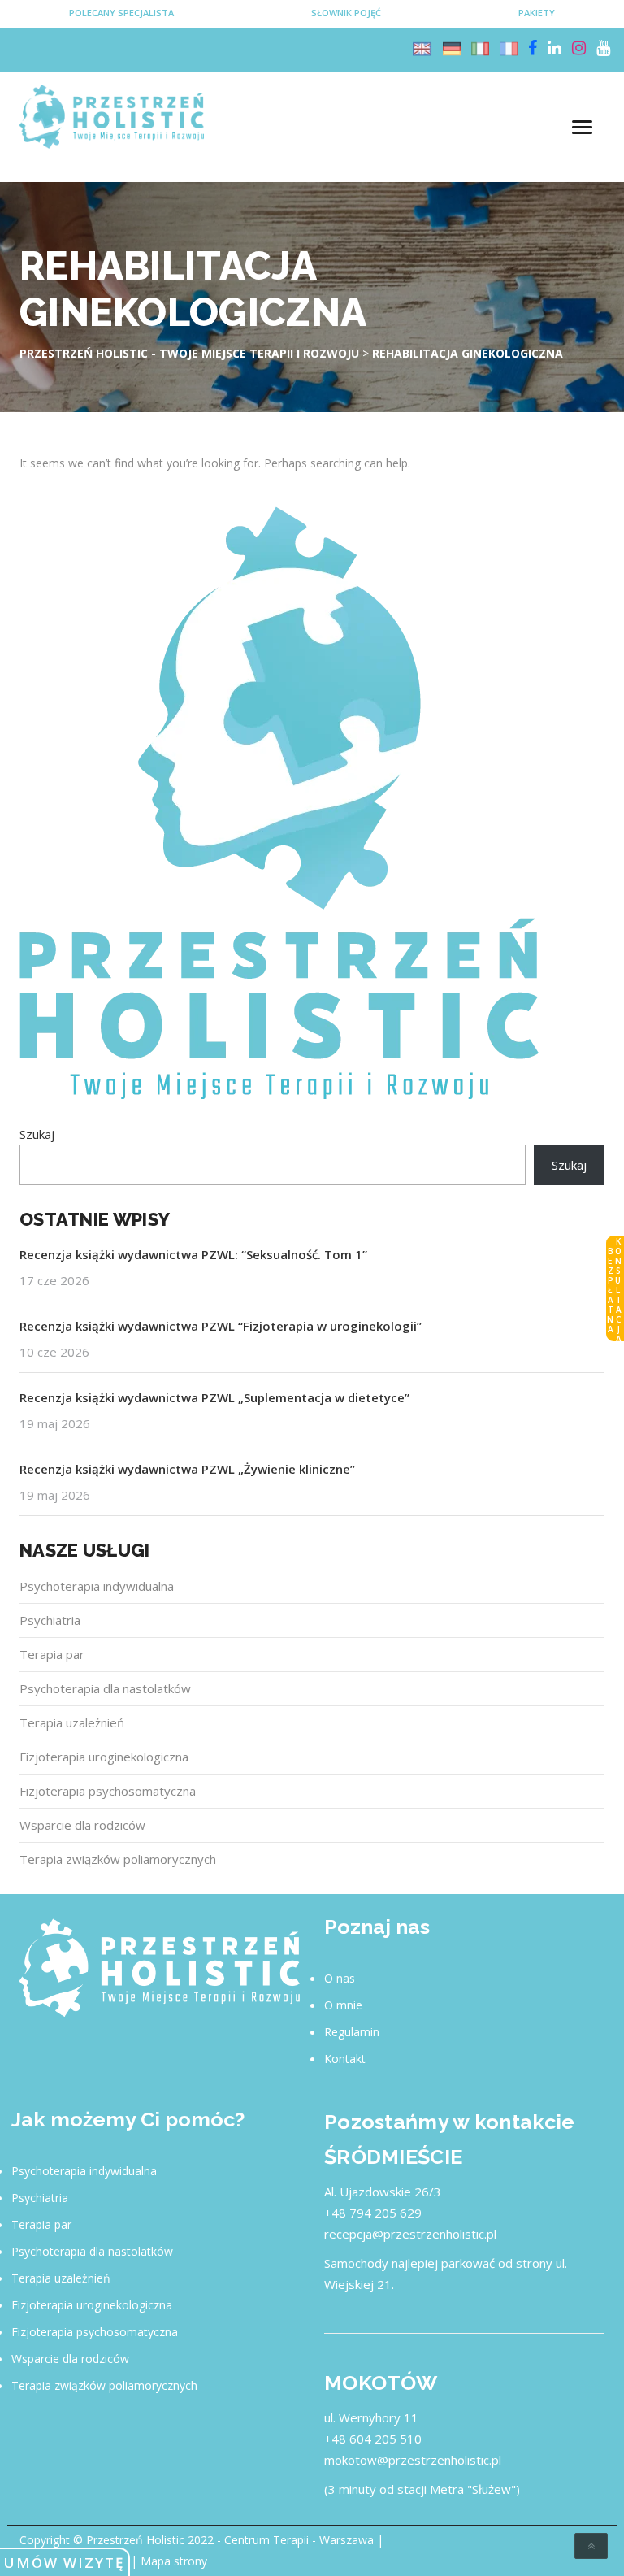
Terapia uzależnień (72, 1722)
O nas (340, 1978)
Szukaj (37, 1134)
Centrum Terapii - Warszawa (299, 2540)
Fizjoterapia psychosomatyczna (108, 1791)
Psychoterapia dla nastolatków (105, 1688)
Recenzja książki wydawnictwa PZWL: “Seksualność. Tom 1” (193, 1254)
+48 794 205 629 (373, 2213)
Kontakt (345, 2059)
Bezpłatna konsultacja (614, 1289)
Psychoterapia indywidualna (97, 1586)
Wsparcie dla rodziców (82, 1825)
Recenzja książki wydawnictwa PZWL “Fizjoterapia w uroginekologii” (221, 1326)
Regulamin (352, 2032)
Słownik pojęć (346, 13)
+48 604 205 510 (373, 2439)
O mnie (343, 2005)
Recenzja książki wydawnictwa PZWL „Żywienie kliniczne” (187, 1469)
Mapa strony (174, 2561)
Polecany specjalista (121, 13)
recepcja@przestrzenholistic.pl (410, 2234)
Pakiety (537, 13)
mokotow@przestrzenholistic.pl (413, 2460)
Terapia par (52, 1654)
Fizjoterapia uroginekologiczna (104, 1757)
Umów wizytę (64, 2563)
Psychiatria (50, 1620)
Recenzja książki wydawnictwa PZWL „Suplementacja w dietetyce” (214, 1397)
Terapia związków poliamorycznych (118, 1859)
